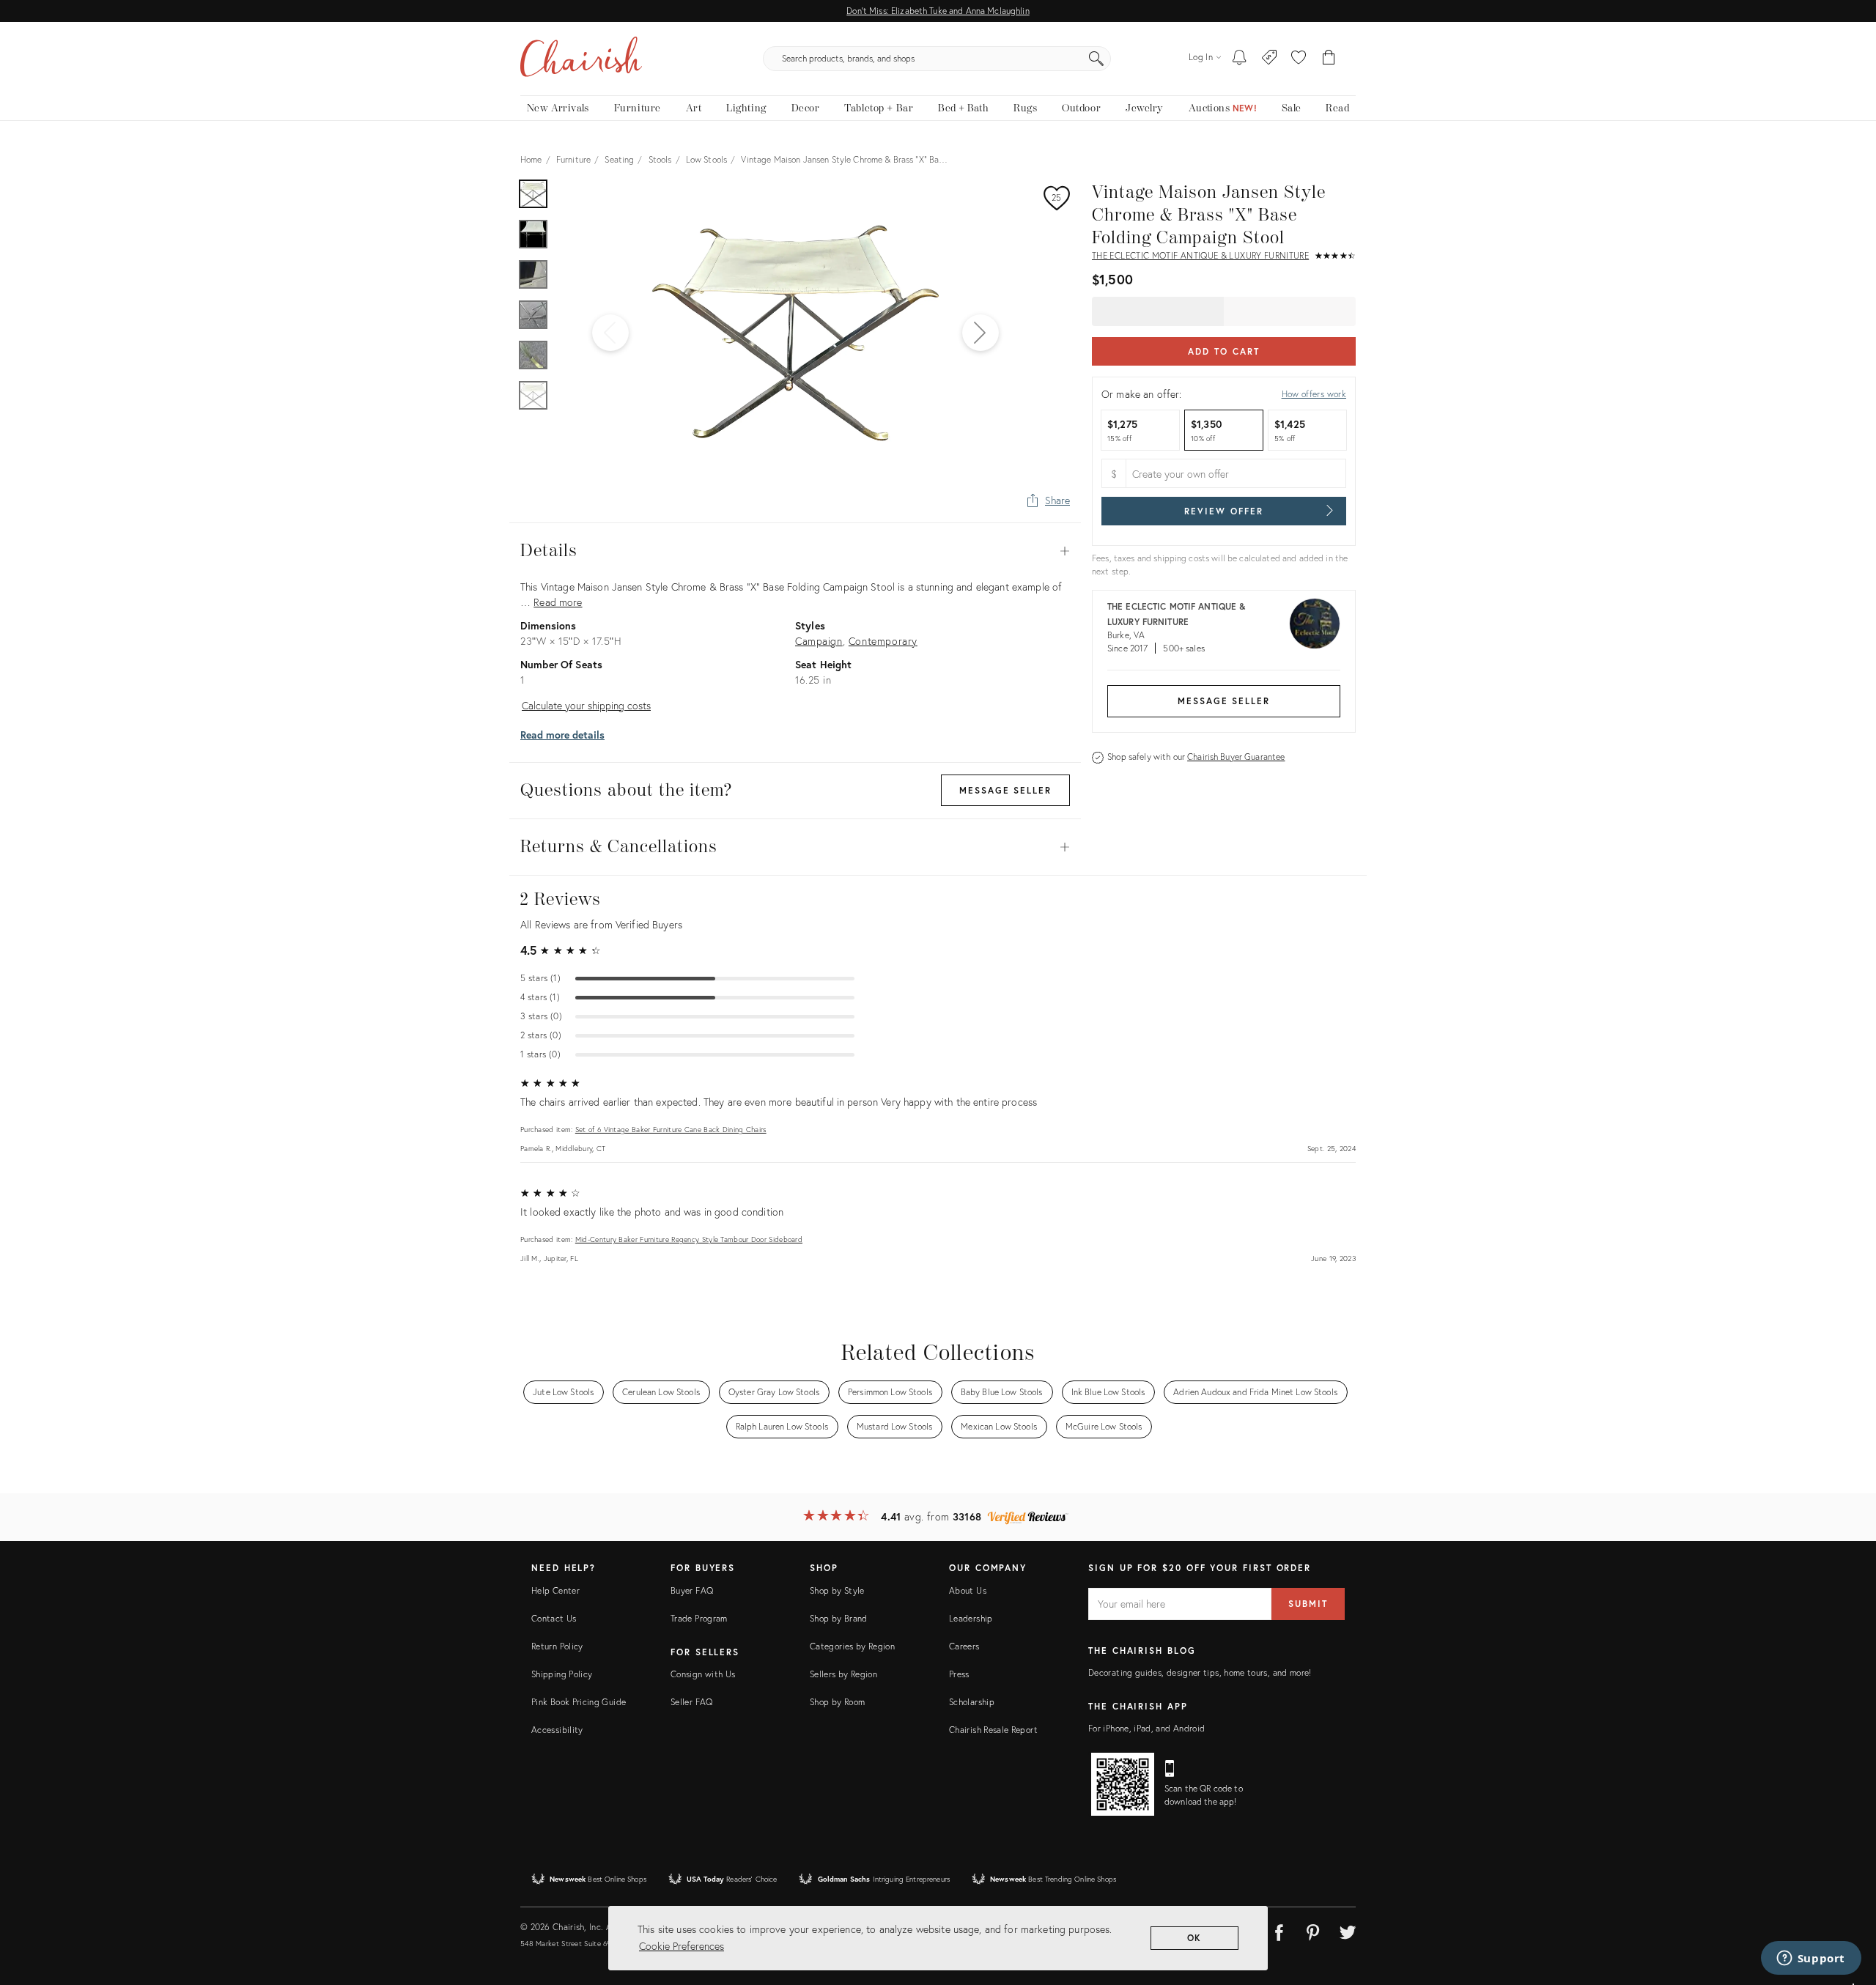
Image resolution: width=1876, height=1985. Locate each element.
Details (795, 551)
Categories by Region (852, 1646)
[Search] (1096, 59)
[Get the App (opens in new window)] (1123, 1784)
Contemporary (883, 641)
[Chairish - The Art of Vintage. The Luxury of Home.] (581, 59)
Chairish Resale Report (993, 1730)
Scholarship (972, 1702)
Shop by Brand (839, 1618)
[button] (1299, 59)
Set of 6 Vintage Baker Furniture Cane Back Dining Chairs (671, 1130)
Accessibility (557, 1730)
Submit (1308, 1604)
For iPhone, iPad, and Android (1146, 1728)
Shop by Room (837, 1702)
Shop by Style (837, 1590)
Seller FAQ (692, 1702)
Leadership (971, 1618)
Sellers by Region (843, 1674)
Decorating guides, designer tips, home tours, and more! (1200, 1672)
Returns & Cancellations (795, 847)
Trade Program (699, 1618)
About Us (968, 1590)
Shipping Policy (562, 1674)
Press (959, 1674)
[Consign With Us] (1270, 59)
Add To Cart (1223, 351)
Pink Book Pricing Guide (579, 1702)
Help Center (555, 1590)
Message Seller (1224, 701)
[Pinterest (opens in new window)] (1313, 1930)
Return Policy (557, 1646)
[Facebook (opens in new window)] (1279, 1930)
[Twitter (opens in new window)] (1348, 1930)
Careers (964, 1646)
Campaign (819, 641)
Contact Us (554, 1618)
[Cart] (1329, 59)
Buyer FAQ (692, 1590)
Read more (558, 602)
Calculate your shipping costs (586, 705)
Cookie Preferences (682, 1946)
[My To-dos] (1240, 59)
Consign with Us (703, 1674)
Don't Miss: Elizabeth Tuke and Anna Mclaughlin (938, 11)
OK (1195, 1938)
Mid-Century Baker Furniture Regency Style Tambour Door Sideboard (689, 1239)
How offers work (1314, 394)
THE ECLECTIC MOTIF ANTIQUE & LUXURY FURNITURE (1200, 255)
